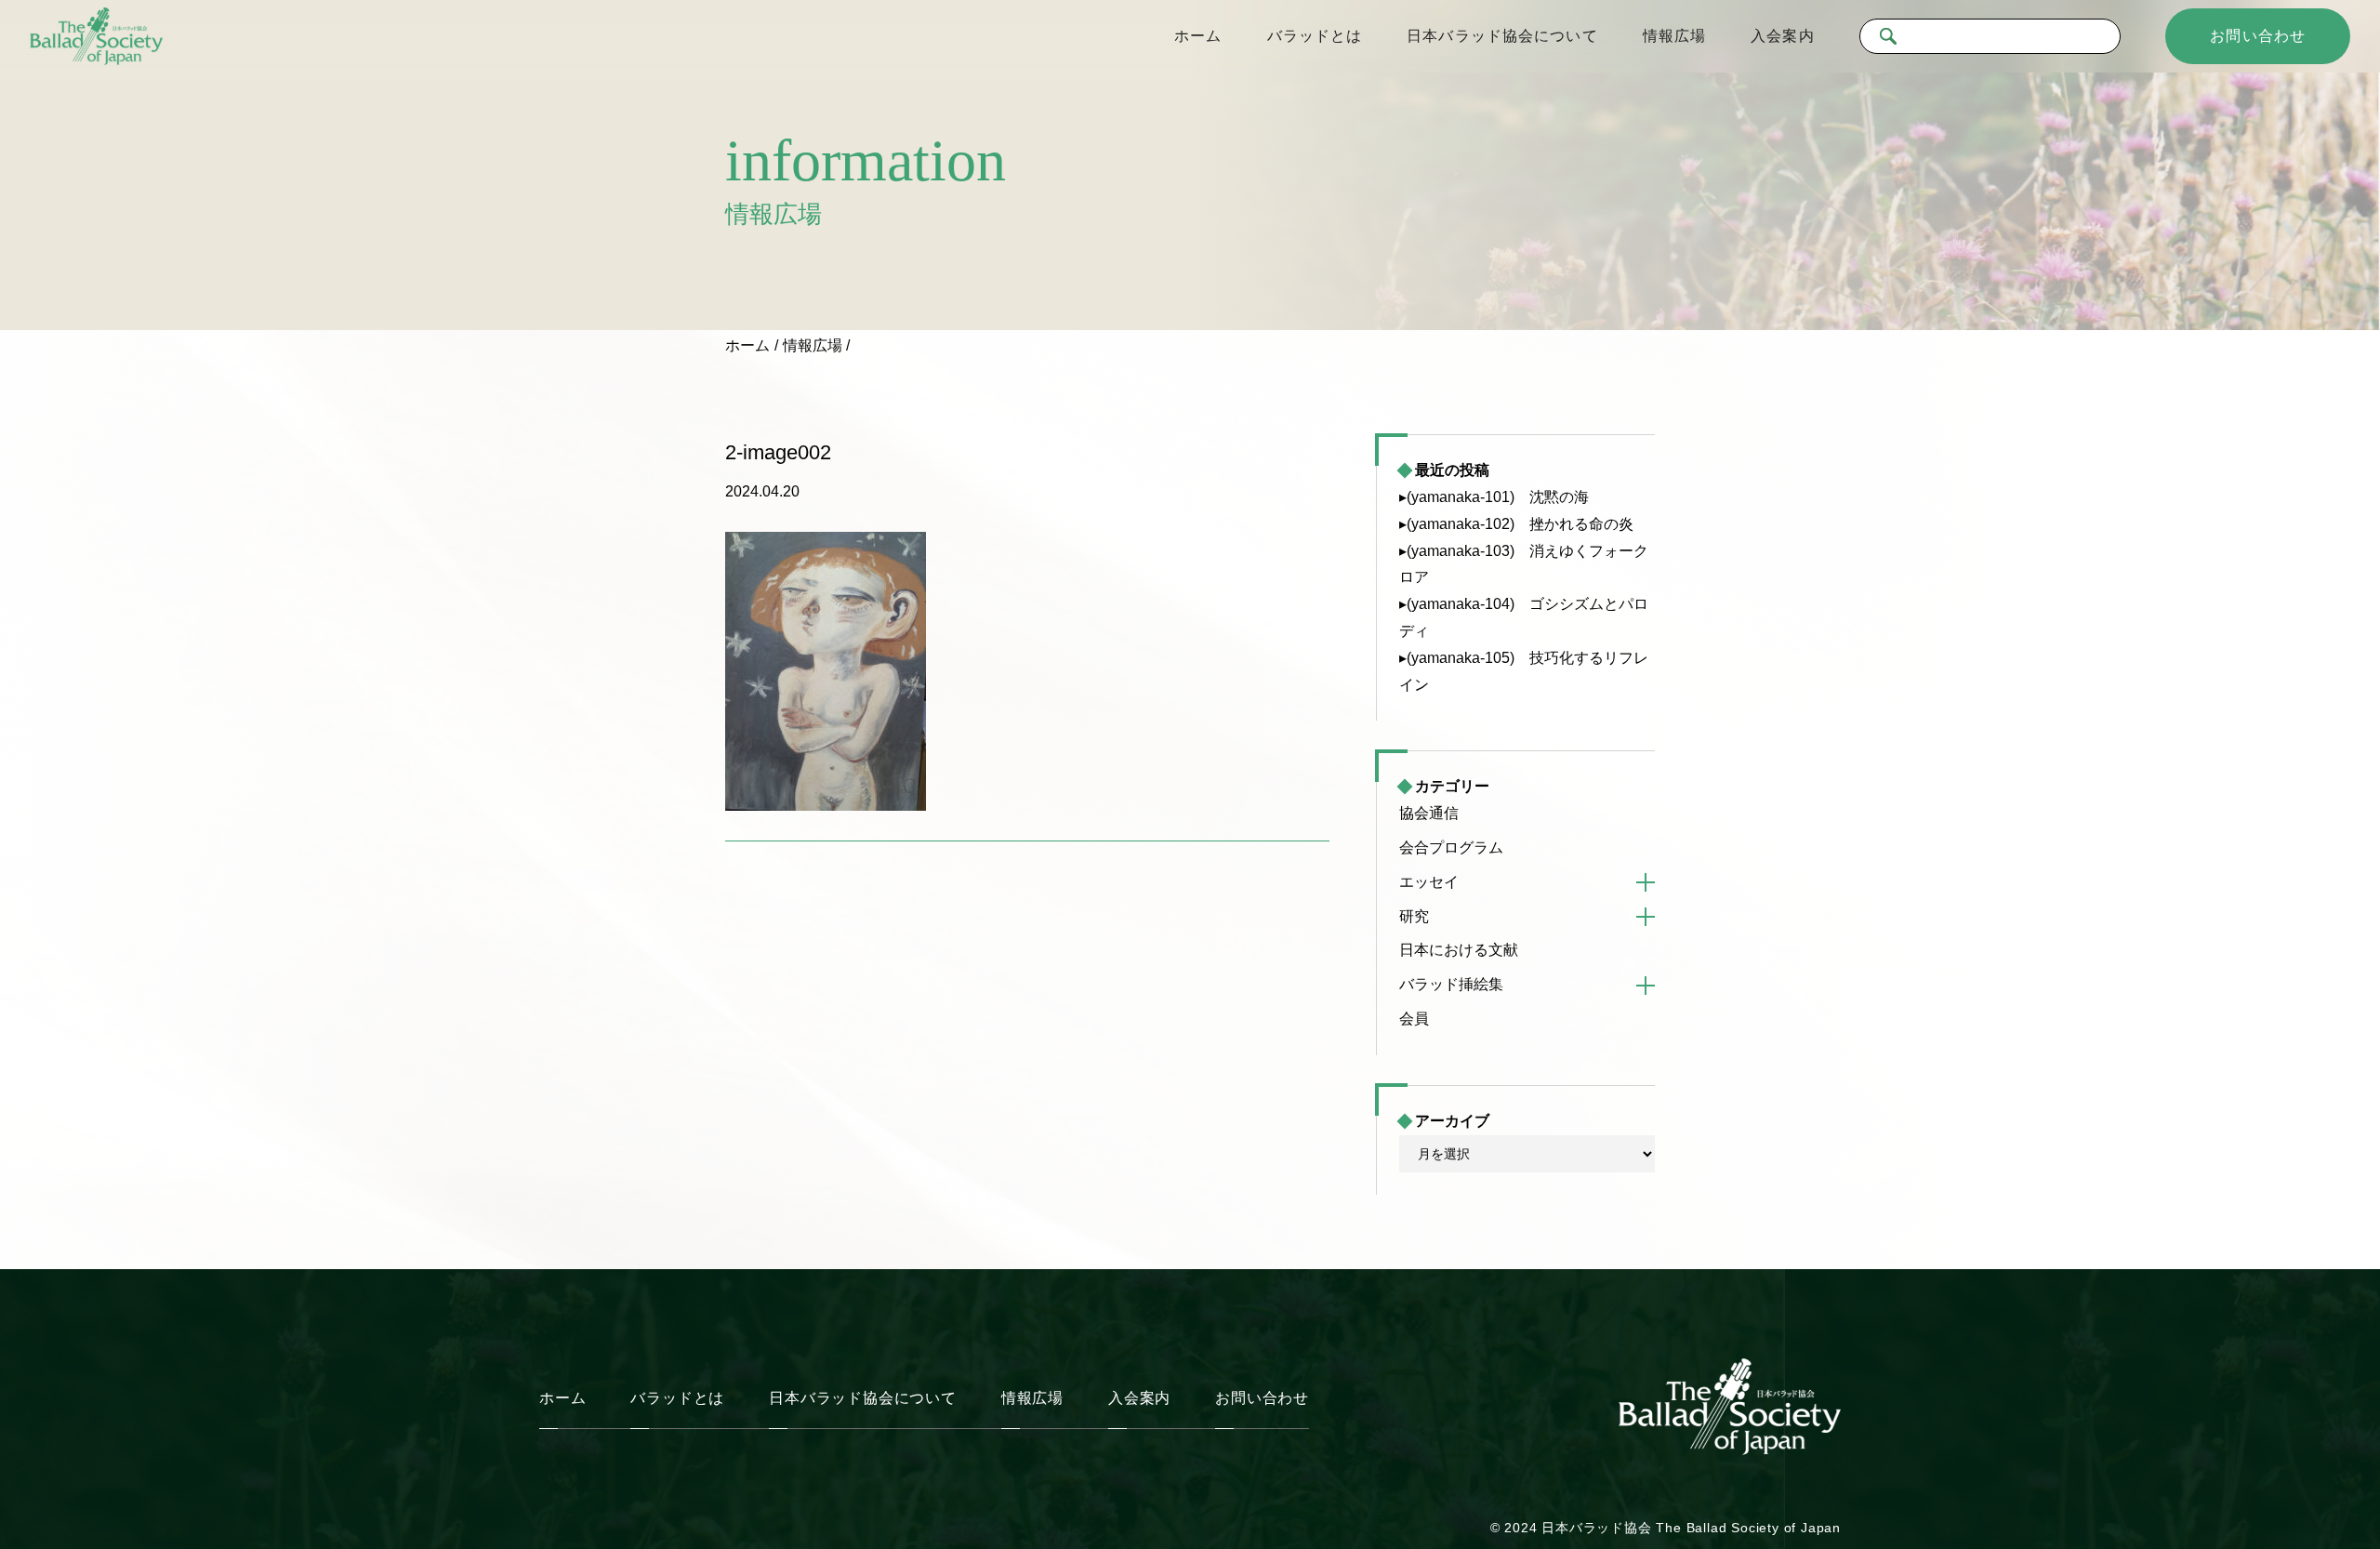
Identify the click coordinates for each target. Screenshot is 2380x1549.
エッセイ (1429, 882)
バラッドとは (1315, 36)
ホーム (1198, 36)
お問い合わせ (2258, 36)
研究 (1414, 916)
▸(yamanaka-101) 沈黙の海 (1494, 497)
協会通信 (1429, 813)
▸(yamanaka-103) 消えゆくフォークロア (1524, 564)
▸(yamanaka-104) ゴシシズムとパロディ (1524, 617)
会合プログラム (1451, 847)
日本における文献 (1459, 950)
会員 (1414, 1019)
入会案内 (1782, 36)
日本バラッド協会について (1502, 36)
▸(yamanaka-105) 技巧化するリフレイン (1524, 671)
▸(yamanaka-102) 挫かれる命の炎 (1516, 524)
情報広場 (1674, 36)
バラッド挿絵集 (1451, 984)
